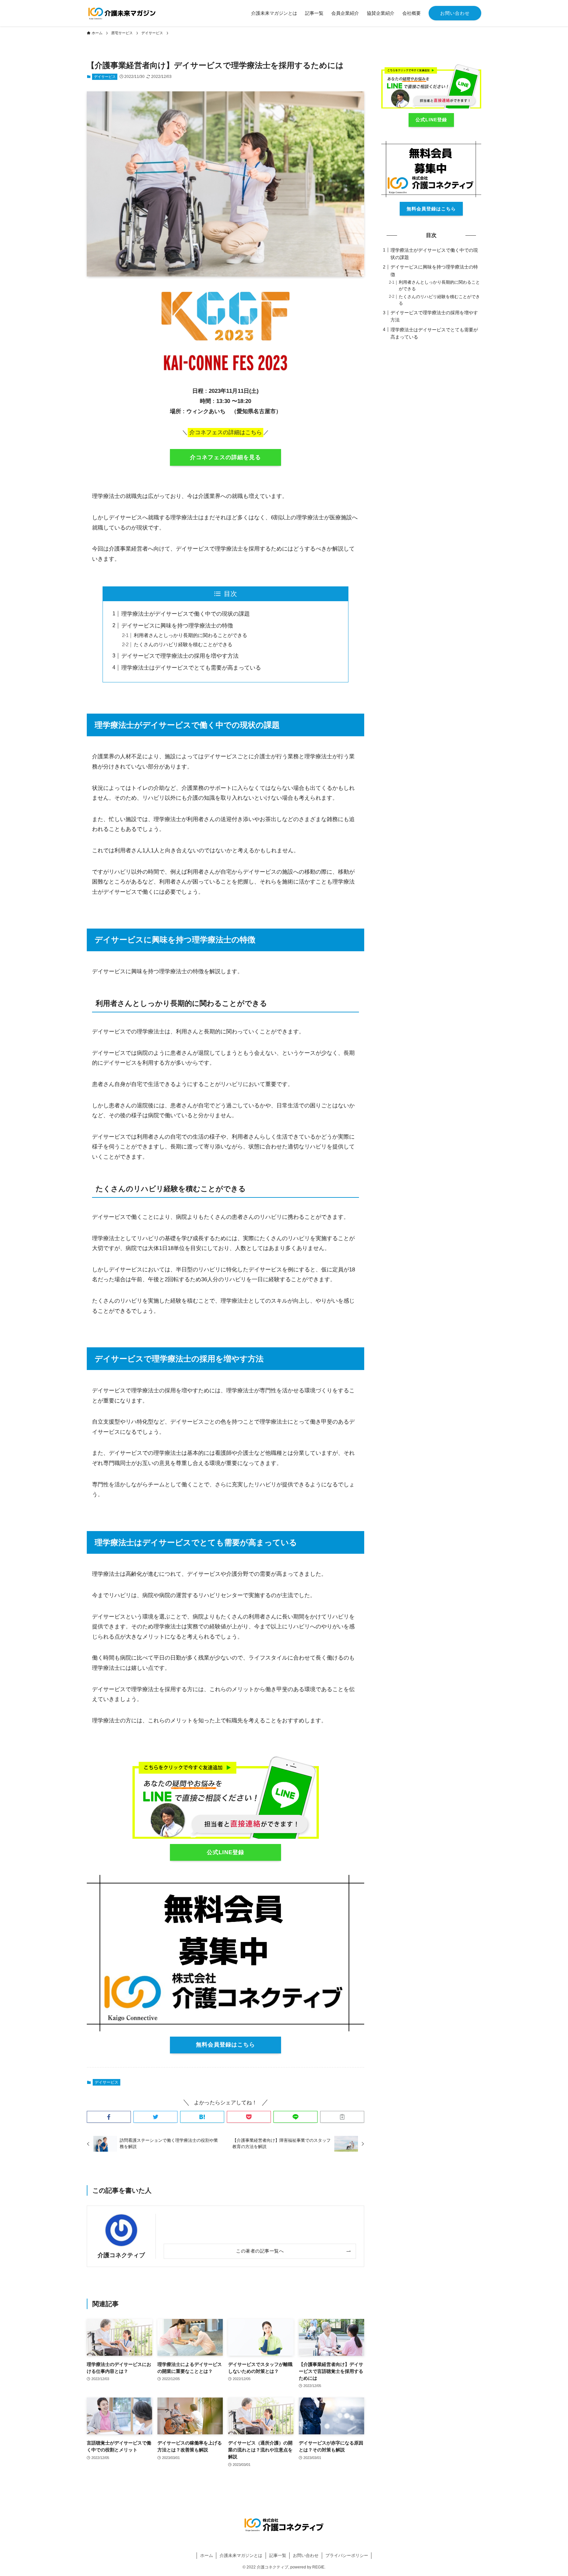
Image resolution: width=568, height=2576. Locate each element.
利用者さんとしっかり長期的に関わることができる (190, 635)
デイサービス (105, 77)
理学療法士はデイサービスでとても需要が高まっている (191, 668)
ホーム (207, 2555)
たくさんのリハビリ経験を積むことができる (183, 644)
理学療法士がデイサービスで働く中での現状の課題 (186, 614)
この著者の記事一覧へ (260, 2251)
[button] (109, 2117)
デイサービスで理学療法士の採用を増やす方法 (180, 656)
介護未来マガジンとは (241, 2555)
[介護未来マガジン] (122, 13)
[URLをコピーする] (342, 2117)
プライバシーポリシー (347, 2555)
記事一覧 (278, 2555)
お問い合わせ (455, 13)
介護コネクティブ (121, 2255)
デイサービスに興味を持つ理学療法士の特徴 (177, 626)
